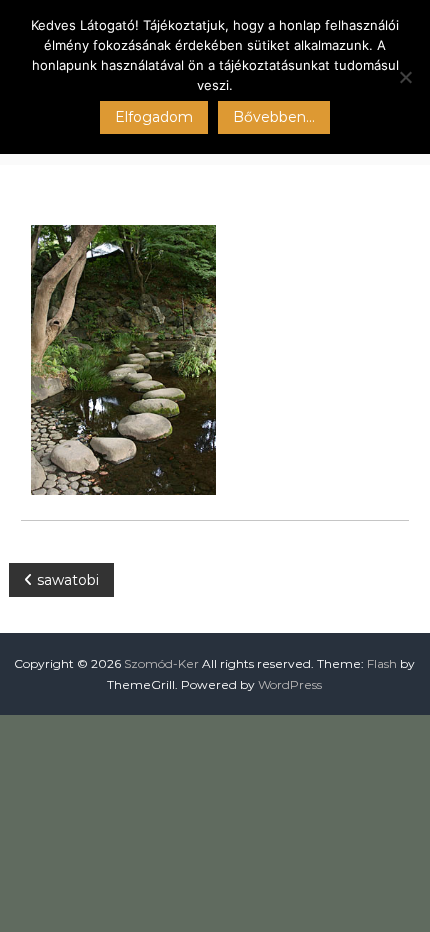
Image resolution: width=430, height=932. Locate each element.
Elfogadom (154, 117)
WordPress (290, 684)
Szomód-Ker (161, 663)
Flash (382, 663)
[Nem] (405, 77)
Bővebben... (274, 117)
